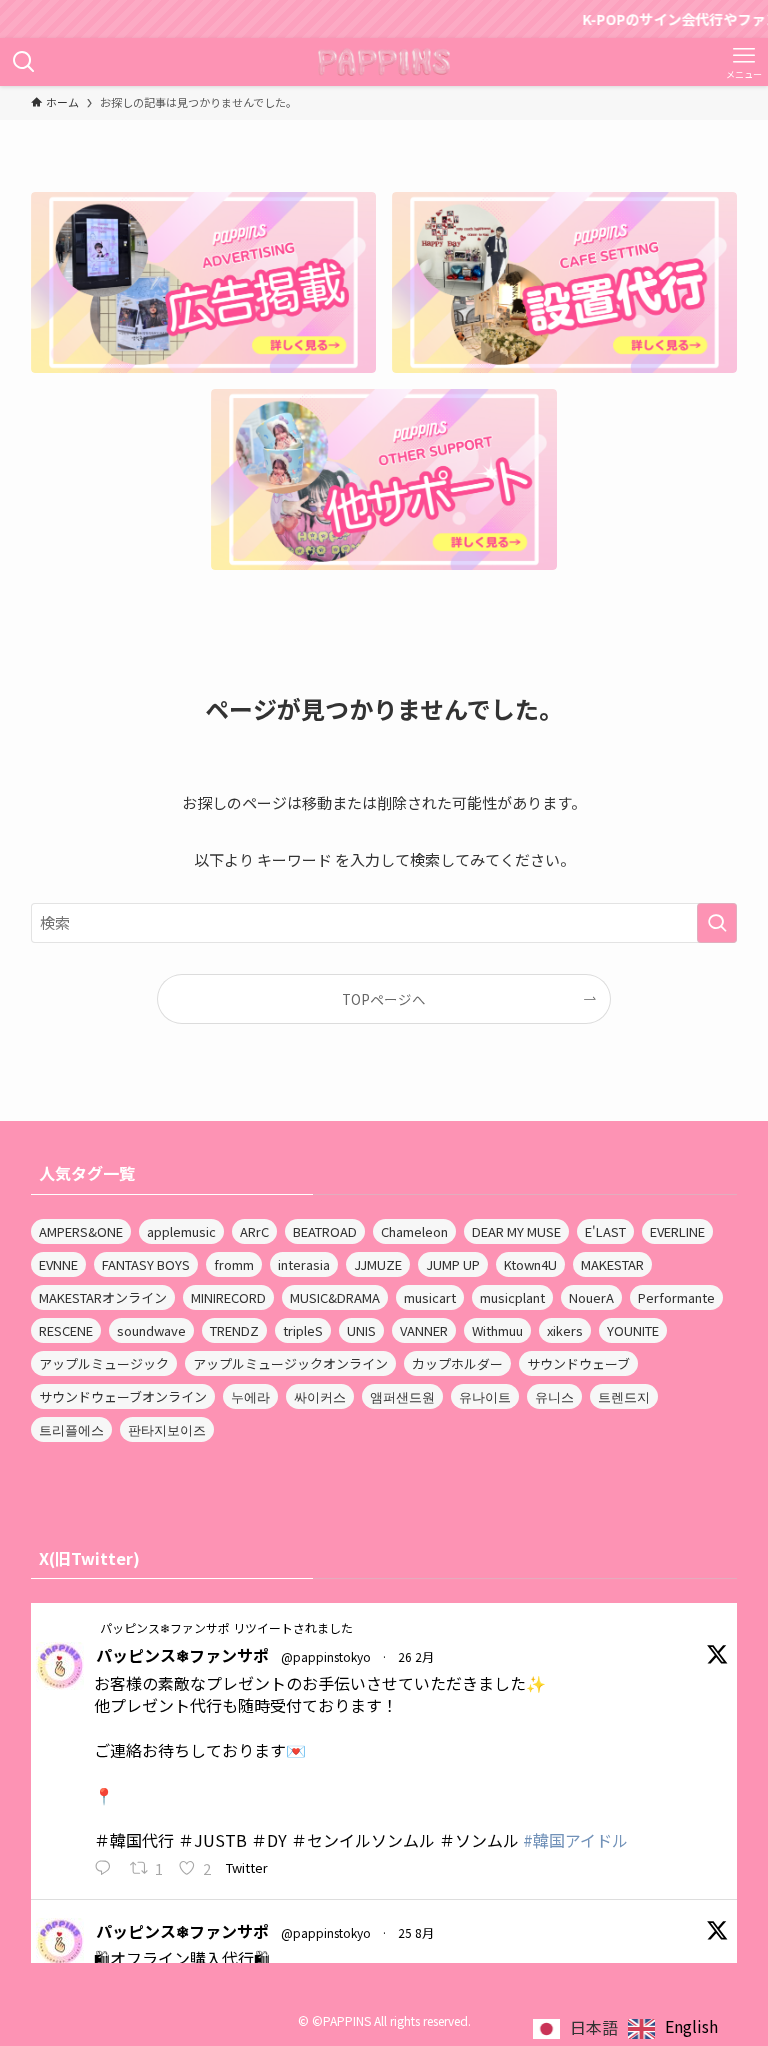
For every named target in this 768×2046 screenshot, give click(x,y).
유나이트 (485, 1396)
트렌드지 (624, 1396)
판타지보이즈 (167, 1429)
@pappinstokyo (326, 1656)
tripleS (303, 1330)
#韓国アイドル (575, 1840)
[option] (673, 2028)
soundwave (151, 1330)
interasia (304, 1264)
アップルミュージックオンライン (290, 1363)
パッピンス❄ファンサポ (182, 1655)
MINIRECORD (228, 1297)
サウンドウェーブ (578, 1363)
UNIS (361, 1330)
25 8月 (416, 1932)
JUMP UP (453, 1264)
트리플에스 (71, 1429)
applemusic (181, 1231)
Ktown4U (530, 1264)
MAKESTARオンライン (103, 1297)
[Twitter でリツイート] (85, 1627)
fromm (234, 1264)
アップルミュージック (104, 1363)
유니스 (554, 1396)
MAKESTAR (612, 1264)
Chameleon (414, 1231)
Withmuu (497, 1330)
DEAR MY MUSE (516, 1231)
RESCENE (66, 1330)
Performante (676, 1297)
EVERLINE (677, 1231)
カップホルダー (457, 1363)
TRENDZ (234, 1330)
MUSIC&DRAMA (335, 1297)
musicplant (512, 1297)
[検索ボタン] (24, 62)
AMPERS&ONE (81, 1231)
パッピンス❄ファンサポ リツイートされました (226, 1627)
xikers (565, 1330)
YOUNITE (633, 1330)
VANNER (424, 1330)
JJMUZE (378, 1264)
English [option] (691, 2026)
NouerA (591, 1297)
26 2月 (416, 1656)
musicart (430, 1297)
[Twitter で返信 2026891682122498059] (107, 1869)
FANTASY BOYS (146, 1264)
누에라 (250, 1396)
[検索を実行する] (717, 923)
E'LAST (605, 1231)
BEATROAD (325, 1231)
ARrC (254, 1231)
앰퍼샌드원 (402, 1396)
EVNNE (58, 1264)
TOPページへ (384, 999)
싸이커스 (320, 1396)
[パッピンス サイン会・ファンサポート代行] (384, 62)
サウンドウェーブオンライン (123, 1396)
